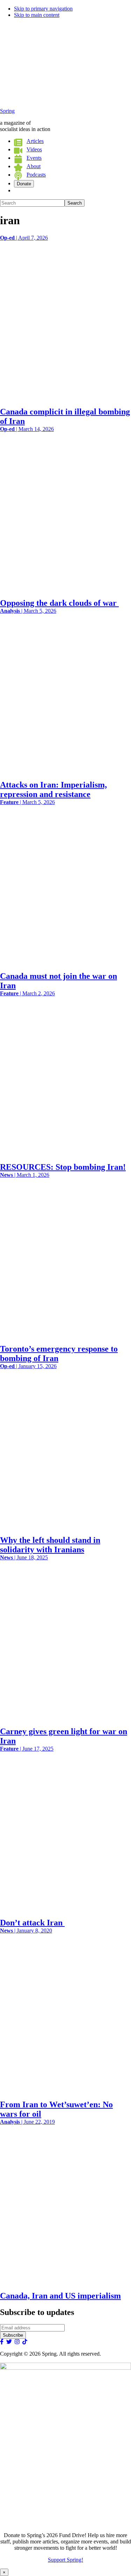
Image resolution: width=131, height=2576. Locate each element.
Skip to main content (37, 15)
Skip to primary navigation (43, 9)
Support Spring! (65, 2560)
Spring (7, 111)
